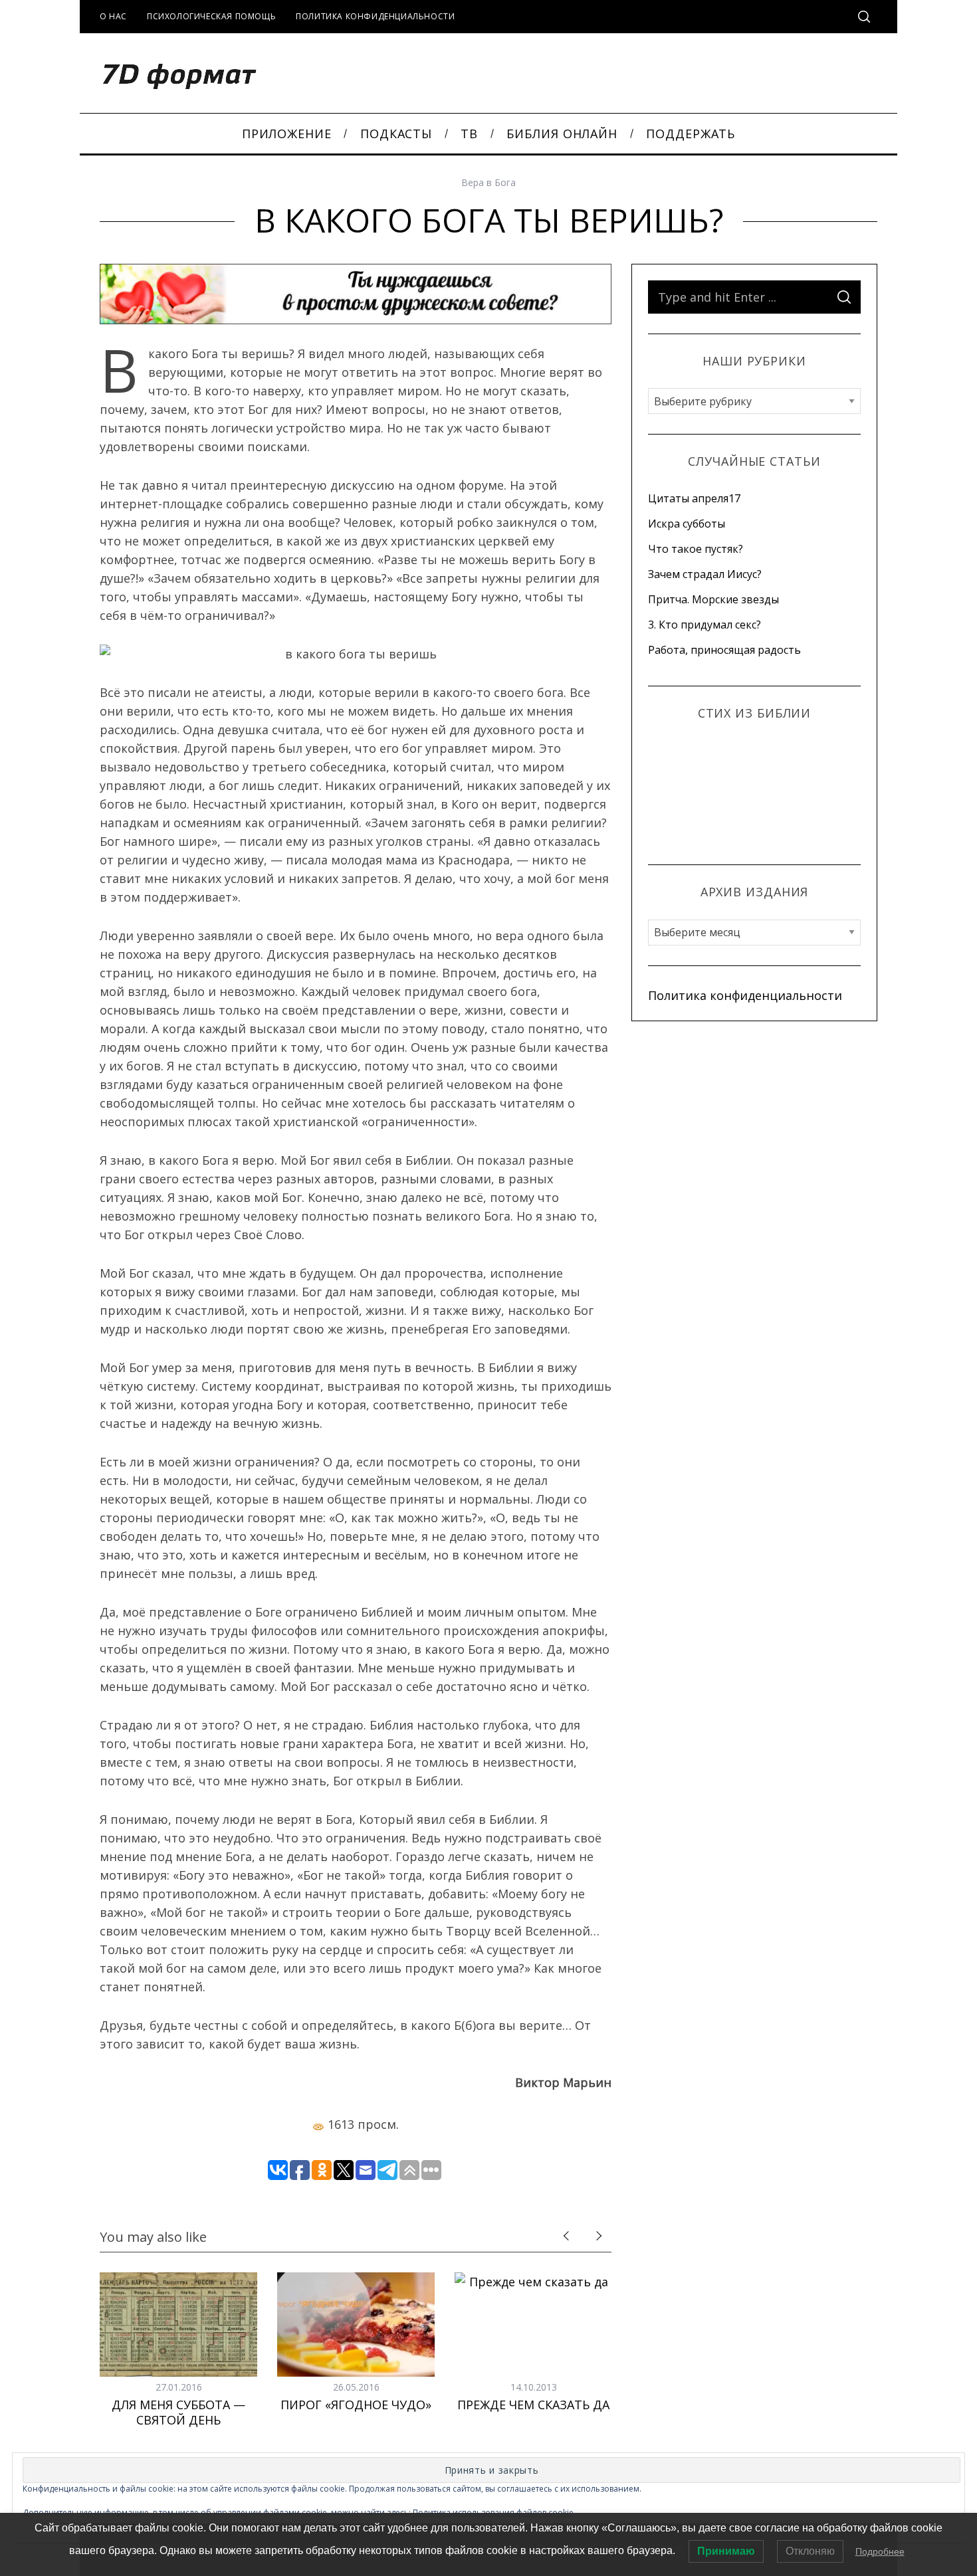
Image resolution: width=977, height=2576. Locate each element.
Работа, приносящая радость (724, 650)
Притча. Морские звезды (713, 599)
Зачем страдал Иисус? (705, 574)
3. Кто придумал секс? (705, 625)
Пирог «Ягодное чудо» (356, 2405)
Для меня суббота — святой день (178, 2412)
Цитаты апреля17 (694, 498)
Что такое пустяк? (696, 549)
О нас (113, 16)
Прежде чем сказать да (533, 2405)
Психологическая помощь (211, 16)
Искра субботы (687, 524)
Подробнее (880, 2551)
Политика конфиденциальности (375, 16)
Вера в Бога (489, 182)
